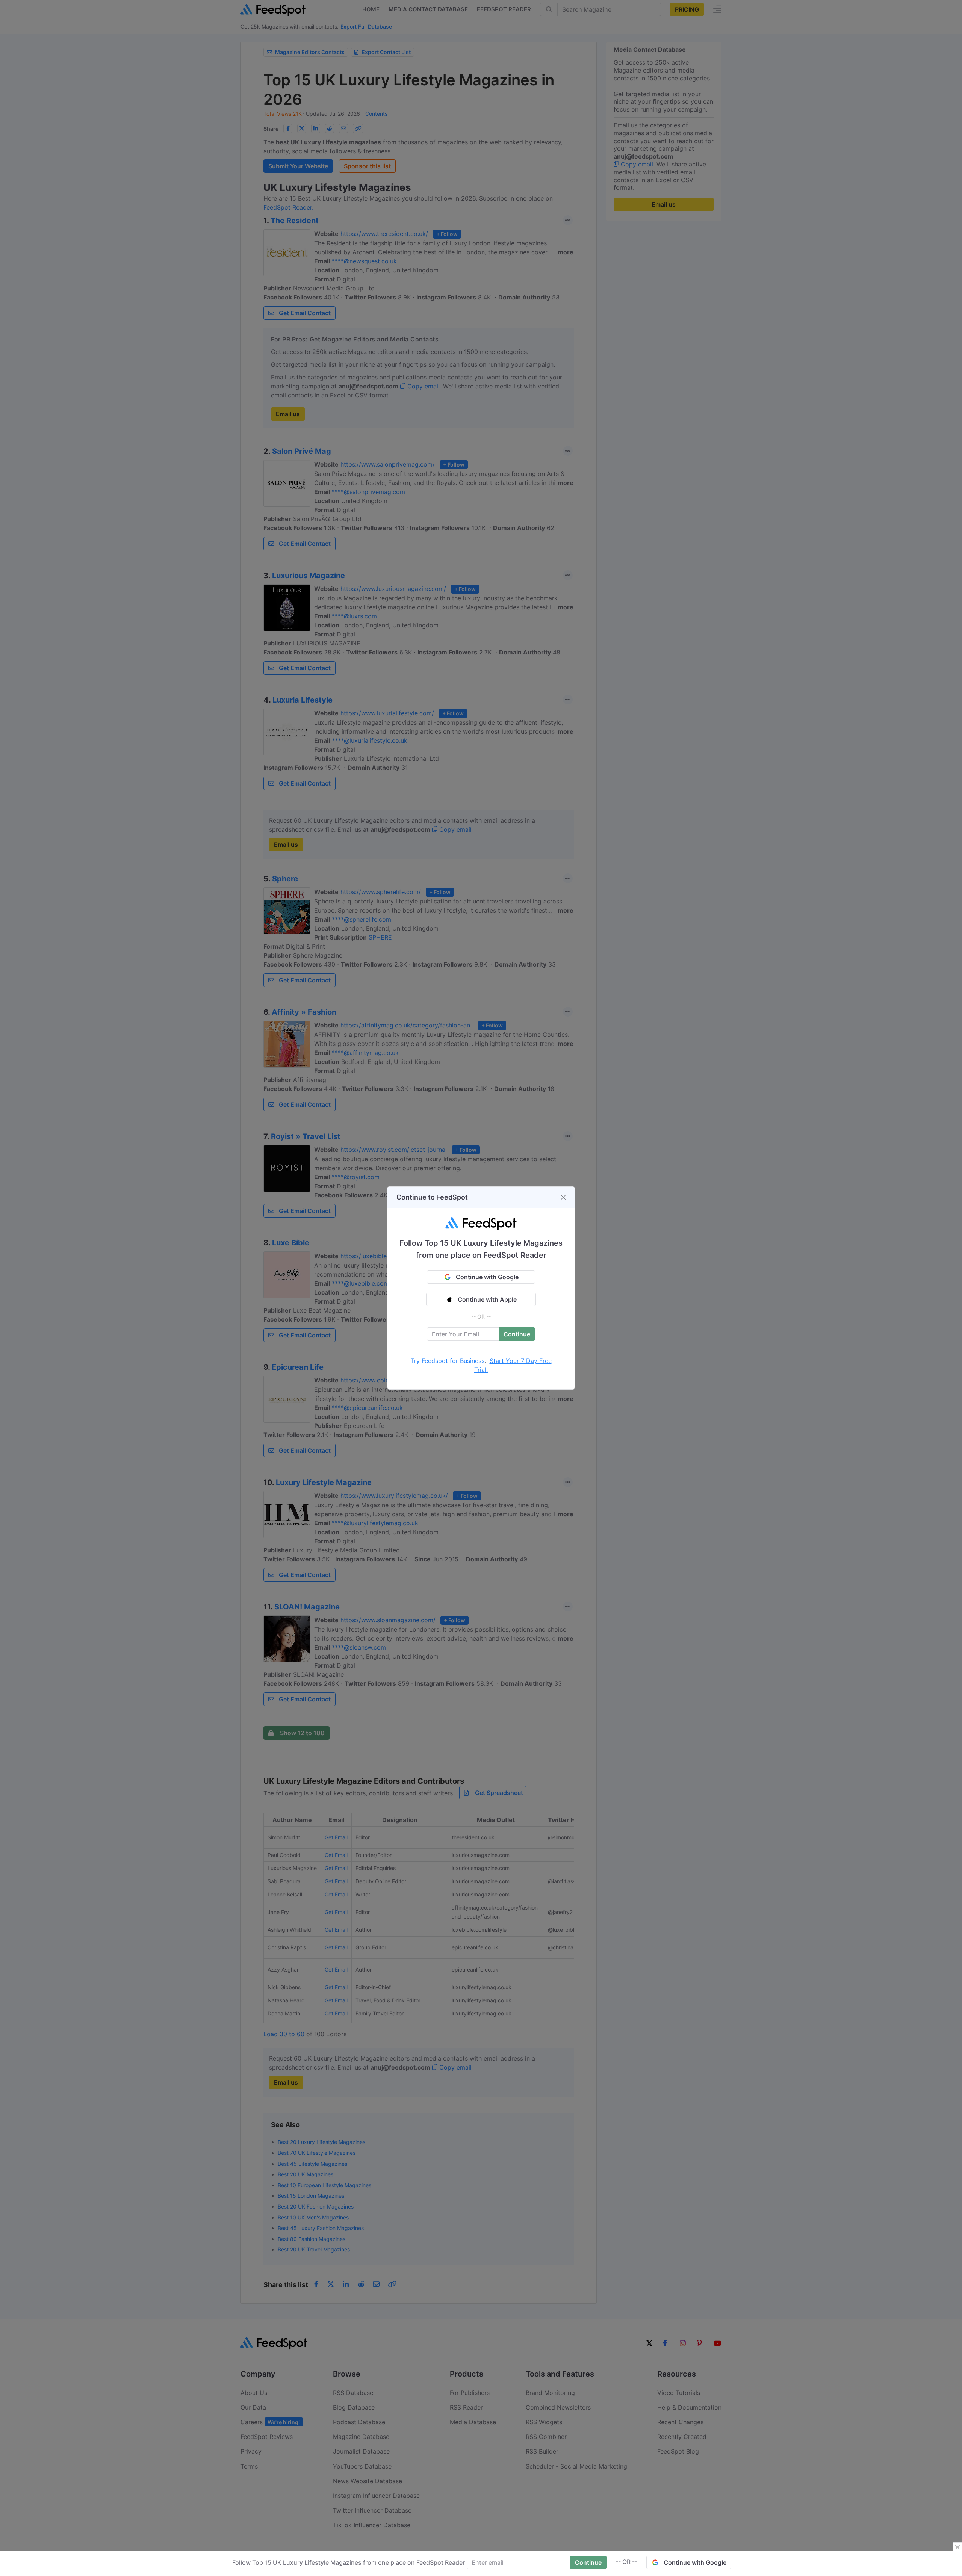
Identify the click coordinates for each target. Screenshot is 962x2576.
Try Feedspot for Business (448, 1361)
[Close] (563, 1197)
